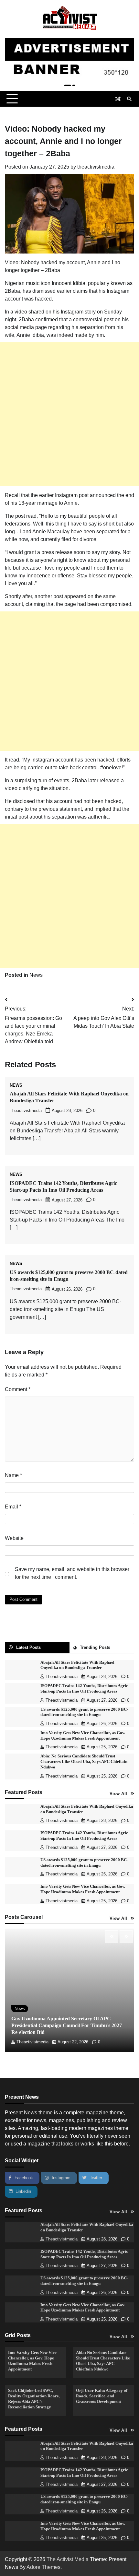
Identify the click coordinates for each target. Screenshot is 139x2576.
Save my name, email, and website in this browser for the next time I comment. (72, 1573)
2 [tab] (74, 85)
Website (14, 1538)
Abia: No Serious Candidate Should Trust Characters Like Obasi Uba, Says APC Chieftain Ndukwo (84, 1762)
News (36, 975)
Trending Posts (95, 1647)
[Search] (129, 99)
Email (13, 1507)
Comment (18, 1389)
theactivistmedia (96, 167)
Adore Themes (43, 2567)
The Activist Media (68, 2559)
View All (118, 1794)
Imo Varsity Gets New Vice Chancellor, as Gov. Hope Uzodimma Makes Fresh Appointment (83, 2308)
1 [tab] (68, 85)
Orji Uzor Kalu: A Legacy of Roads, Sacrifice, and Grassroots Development (102, 2396)
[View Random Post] (118, 99)
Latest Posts (28, 1647)
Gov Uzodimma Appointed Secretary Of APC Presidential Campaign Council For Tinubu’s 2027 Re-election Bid (67, 2025)
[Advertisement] (69, 414)
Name (13, 1475)
